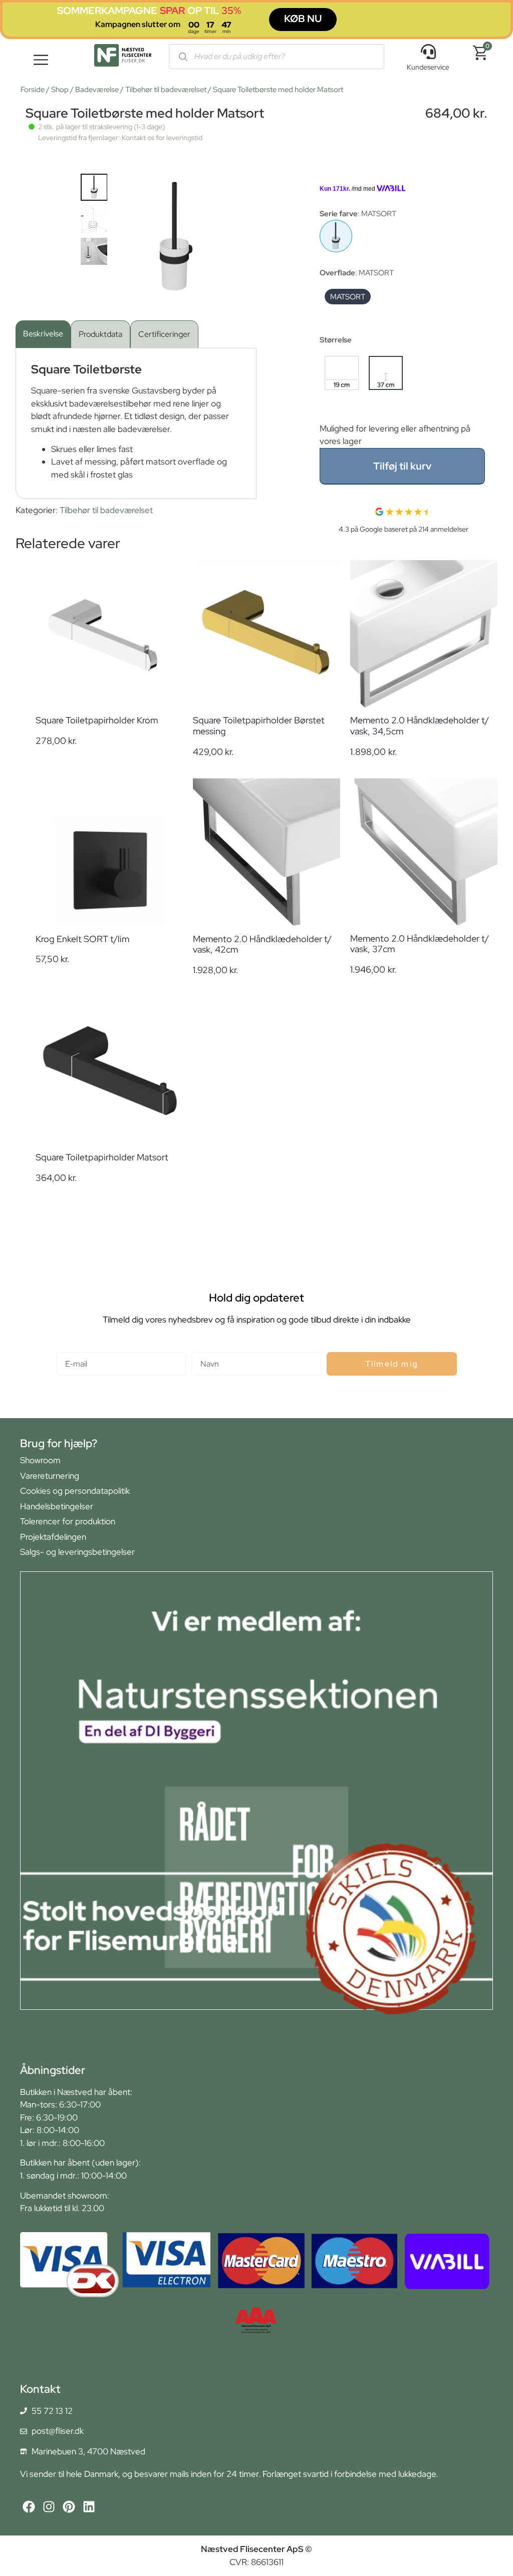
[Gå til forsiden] (123, 57)
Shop (60, 90)
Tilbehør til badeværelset (166, 90)
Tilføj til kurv (402, 466)
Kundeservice (428, 67)
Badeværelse (97, 90)
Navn (201, 1348)
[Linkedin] (89, 2507)
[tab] (43, 334)
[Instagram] (49, 2507)
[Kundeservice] (428, 52)
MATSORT (348, 297)
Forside (33, 90)
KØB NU (303, 19)
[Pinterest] (69, 2507)
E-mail (68, 1348)
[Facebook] (29, 2507)
